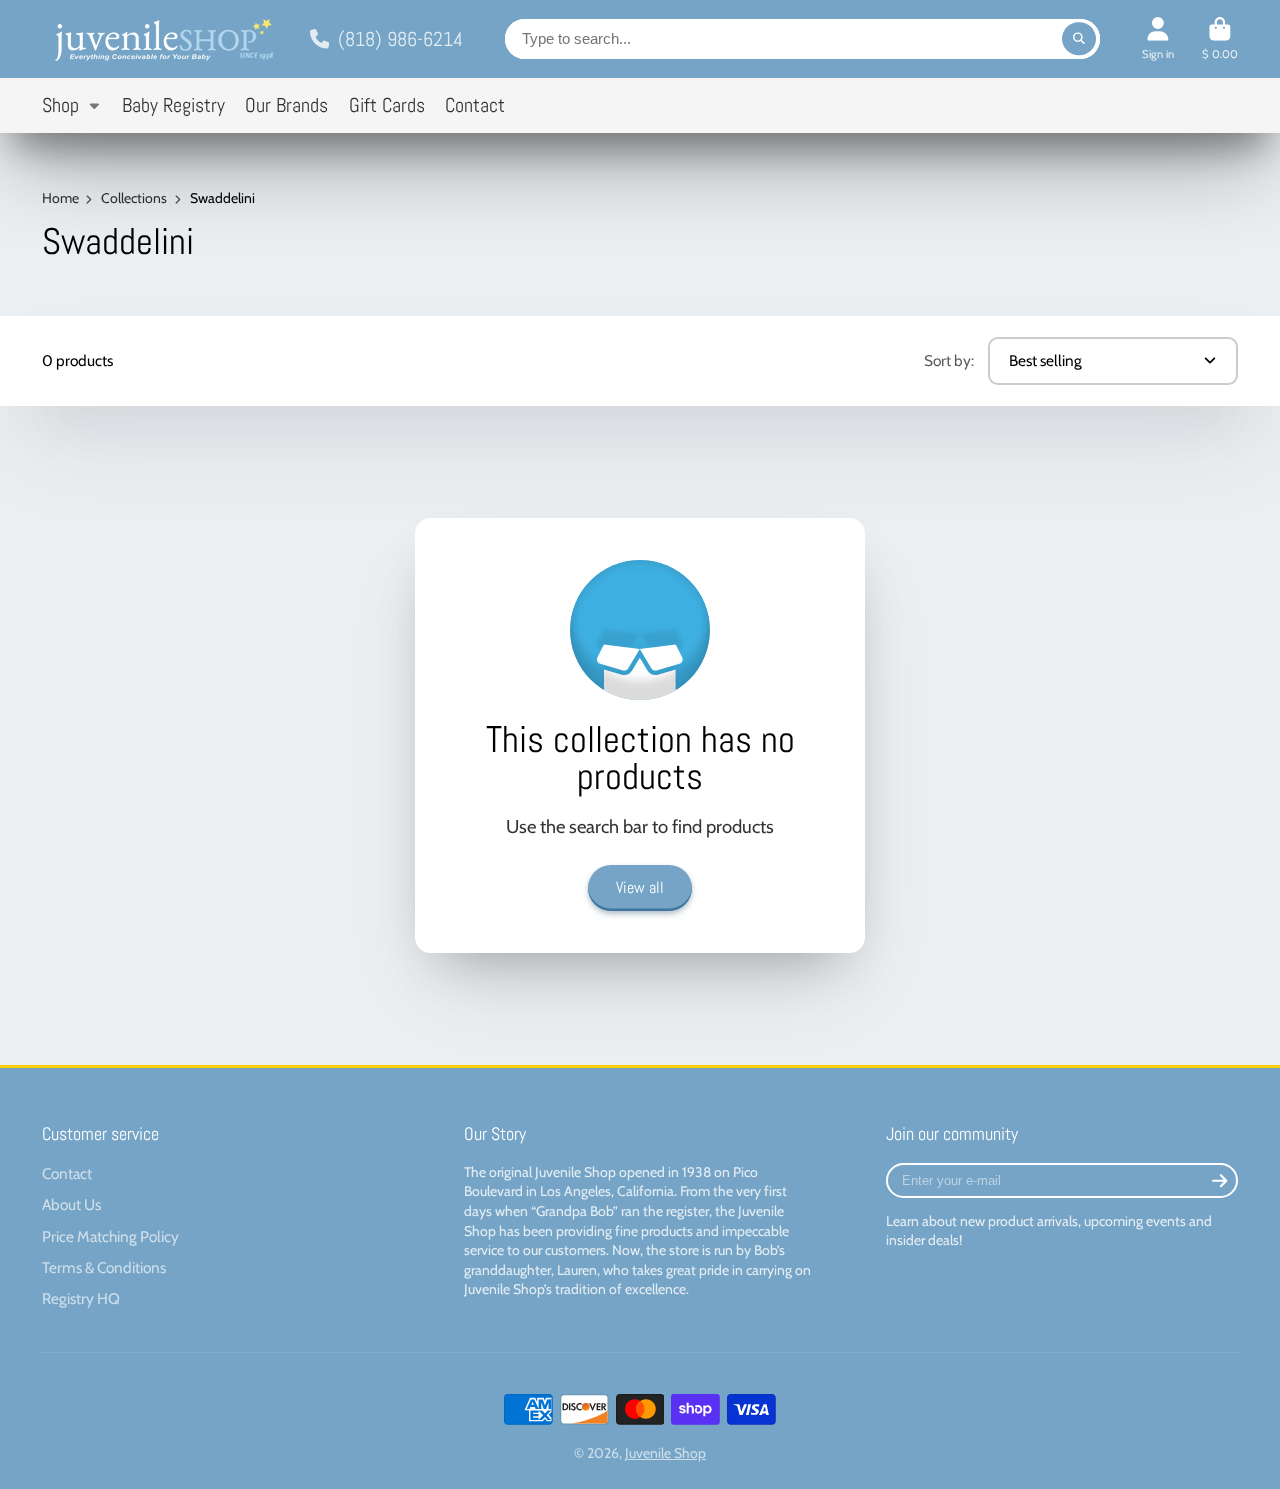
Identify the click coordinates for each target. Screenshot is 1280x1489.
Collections (134, 198)
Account (1158, 38)
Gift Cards (387, 105)
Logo (162, 39)
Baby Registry (173, 105)
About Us (71, 1204)
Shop (60, 105)
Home (60, 198)
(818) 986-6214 (400, 39)
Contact (475, 105)
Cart (1220, 38)
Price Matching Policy (110, 1236)
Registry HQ (81, 1298)
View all (640, 887)
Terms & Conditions (104, 1267)
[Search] (1079, 39)
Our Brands (286, 105)
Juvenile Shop (665, 1453)
